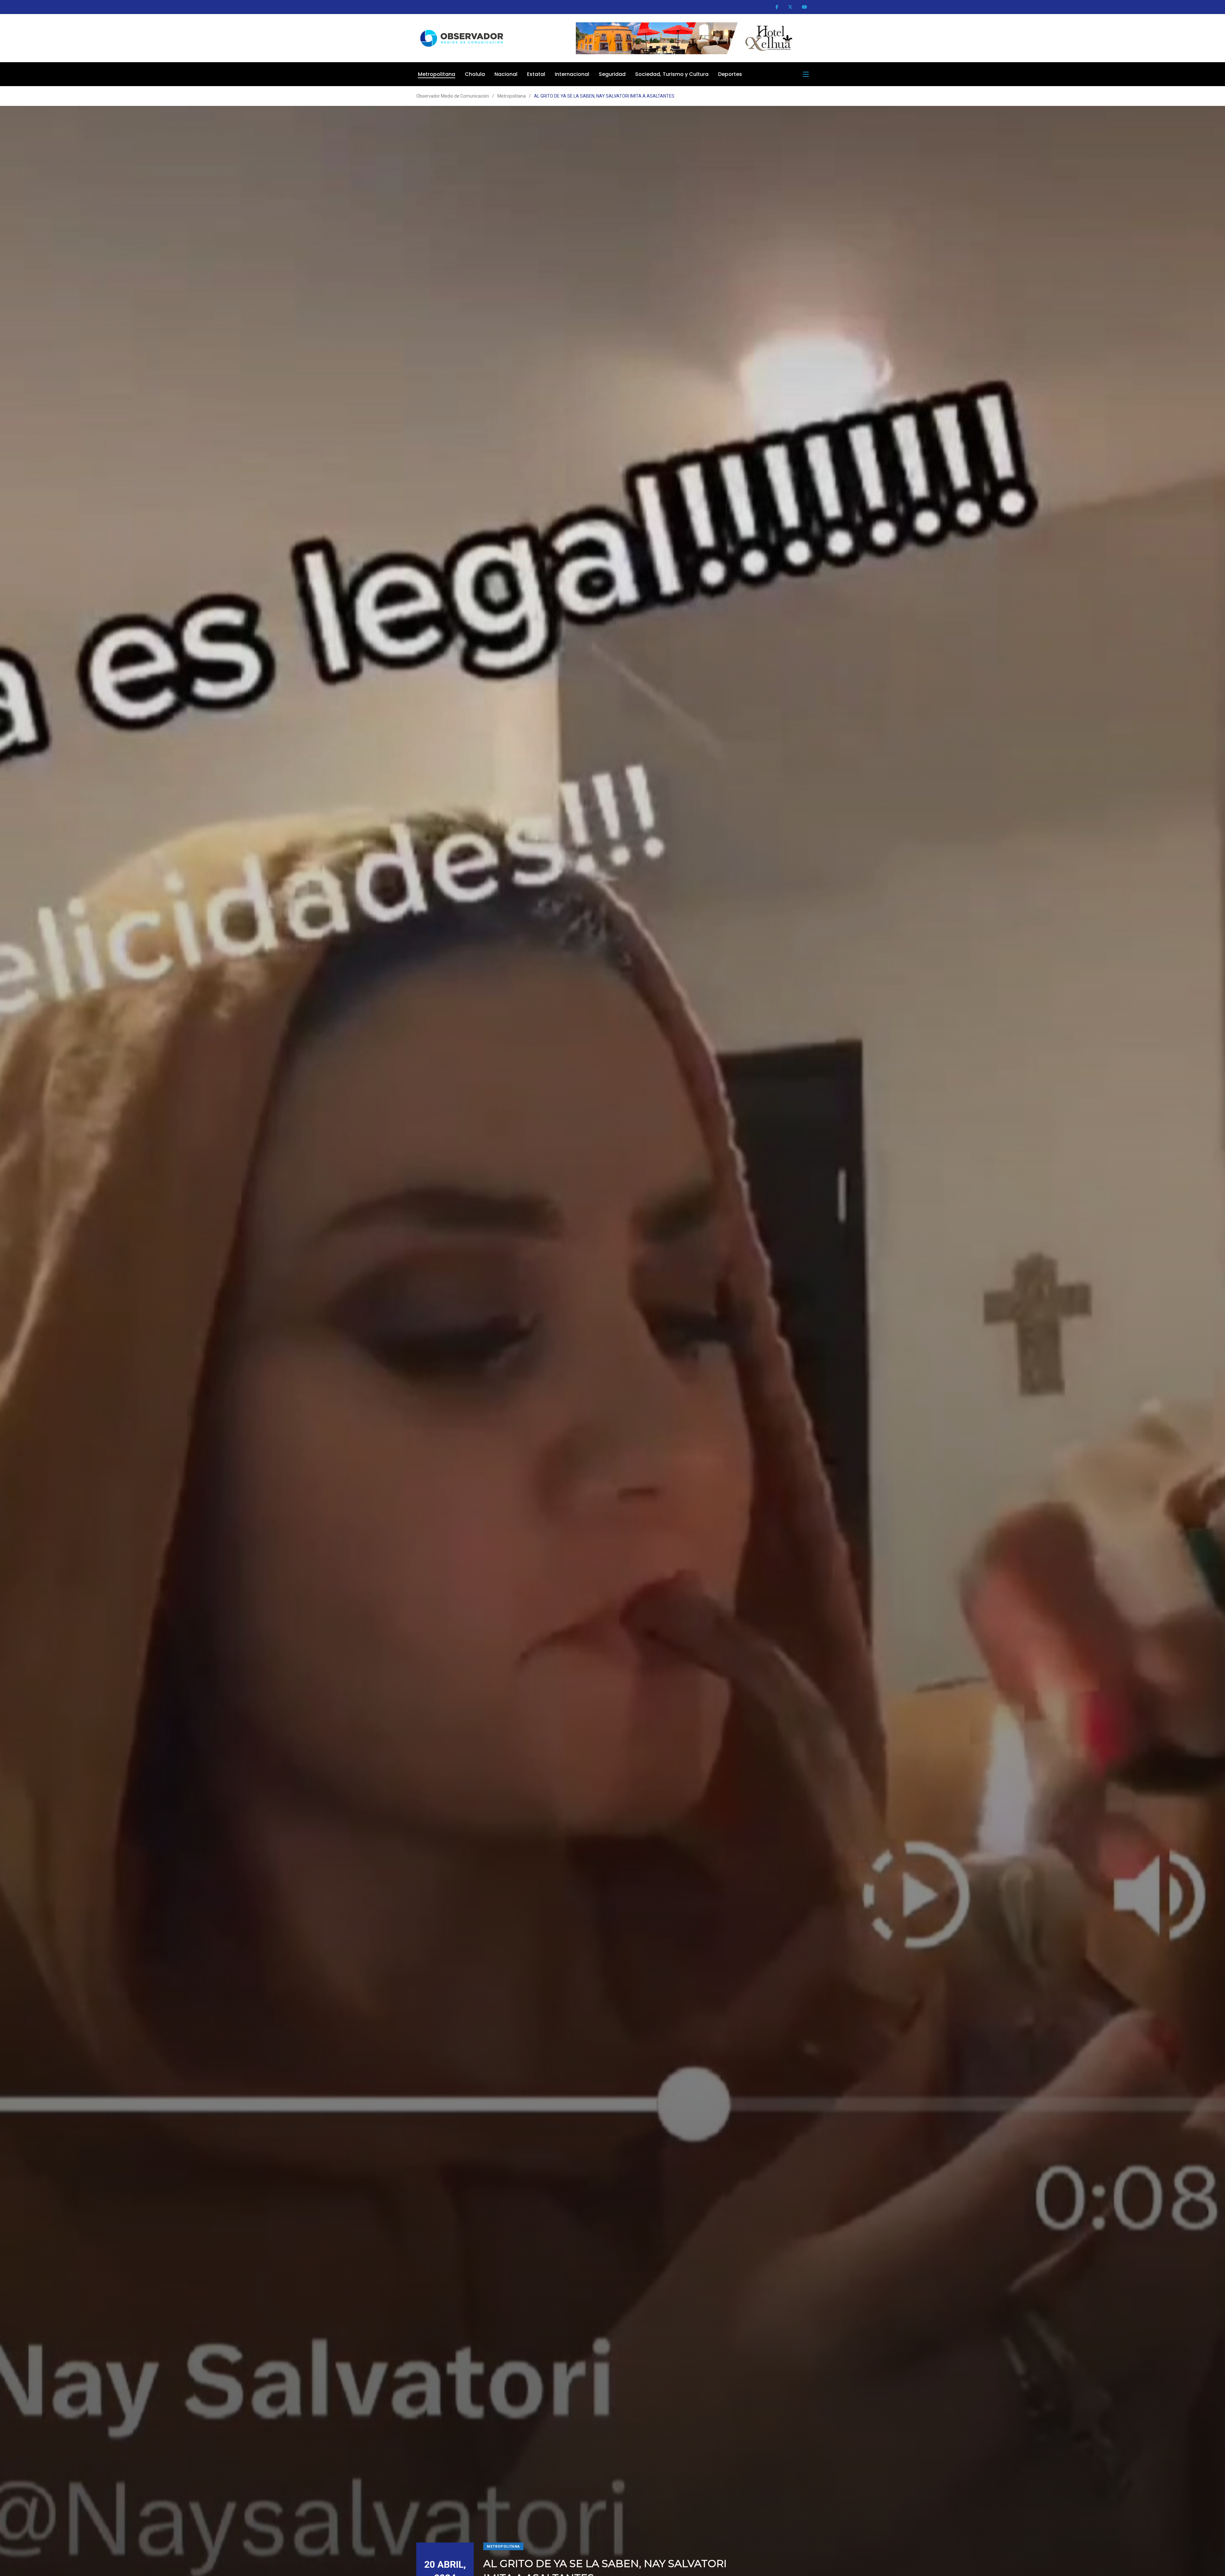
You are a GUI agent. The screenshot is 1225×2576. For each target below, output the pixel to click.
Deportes (730, 74)
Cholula (475, 74)
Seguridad (612, 74)
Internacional (572, 74)
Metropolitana (437, 74)
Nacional (506, 74)
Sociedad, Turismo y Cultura (672, 74)
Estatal (536, 74)
